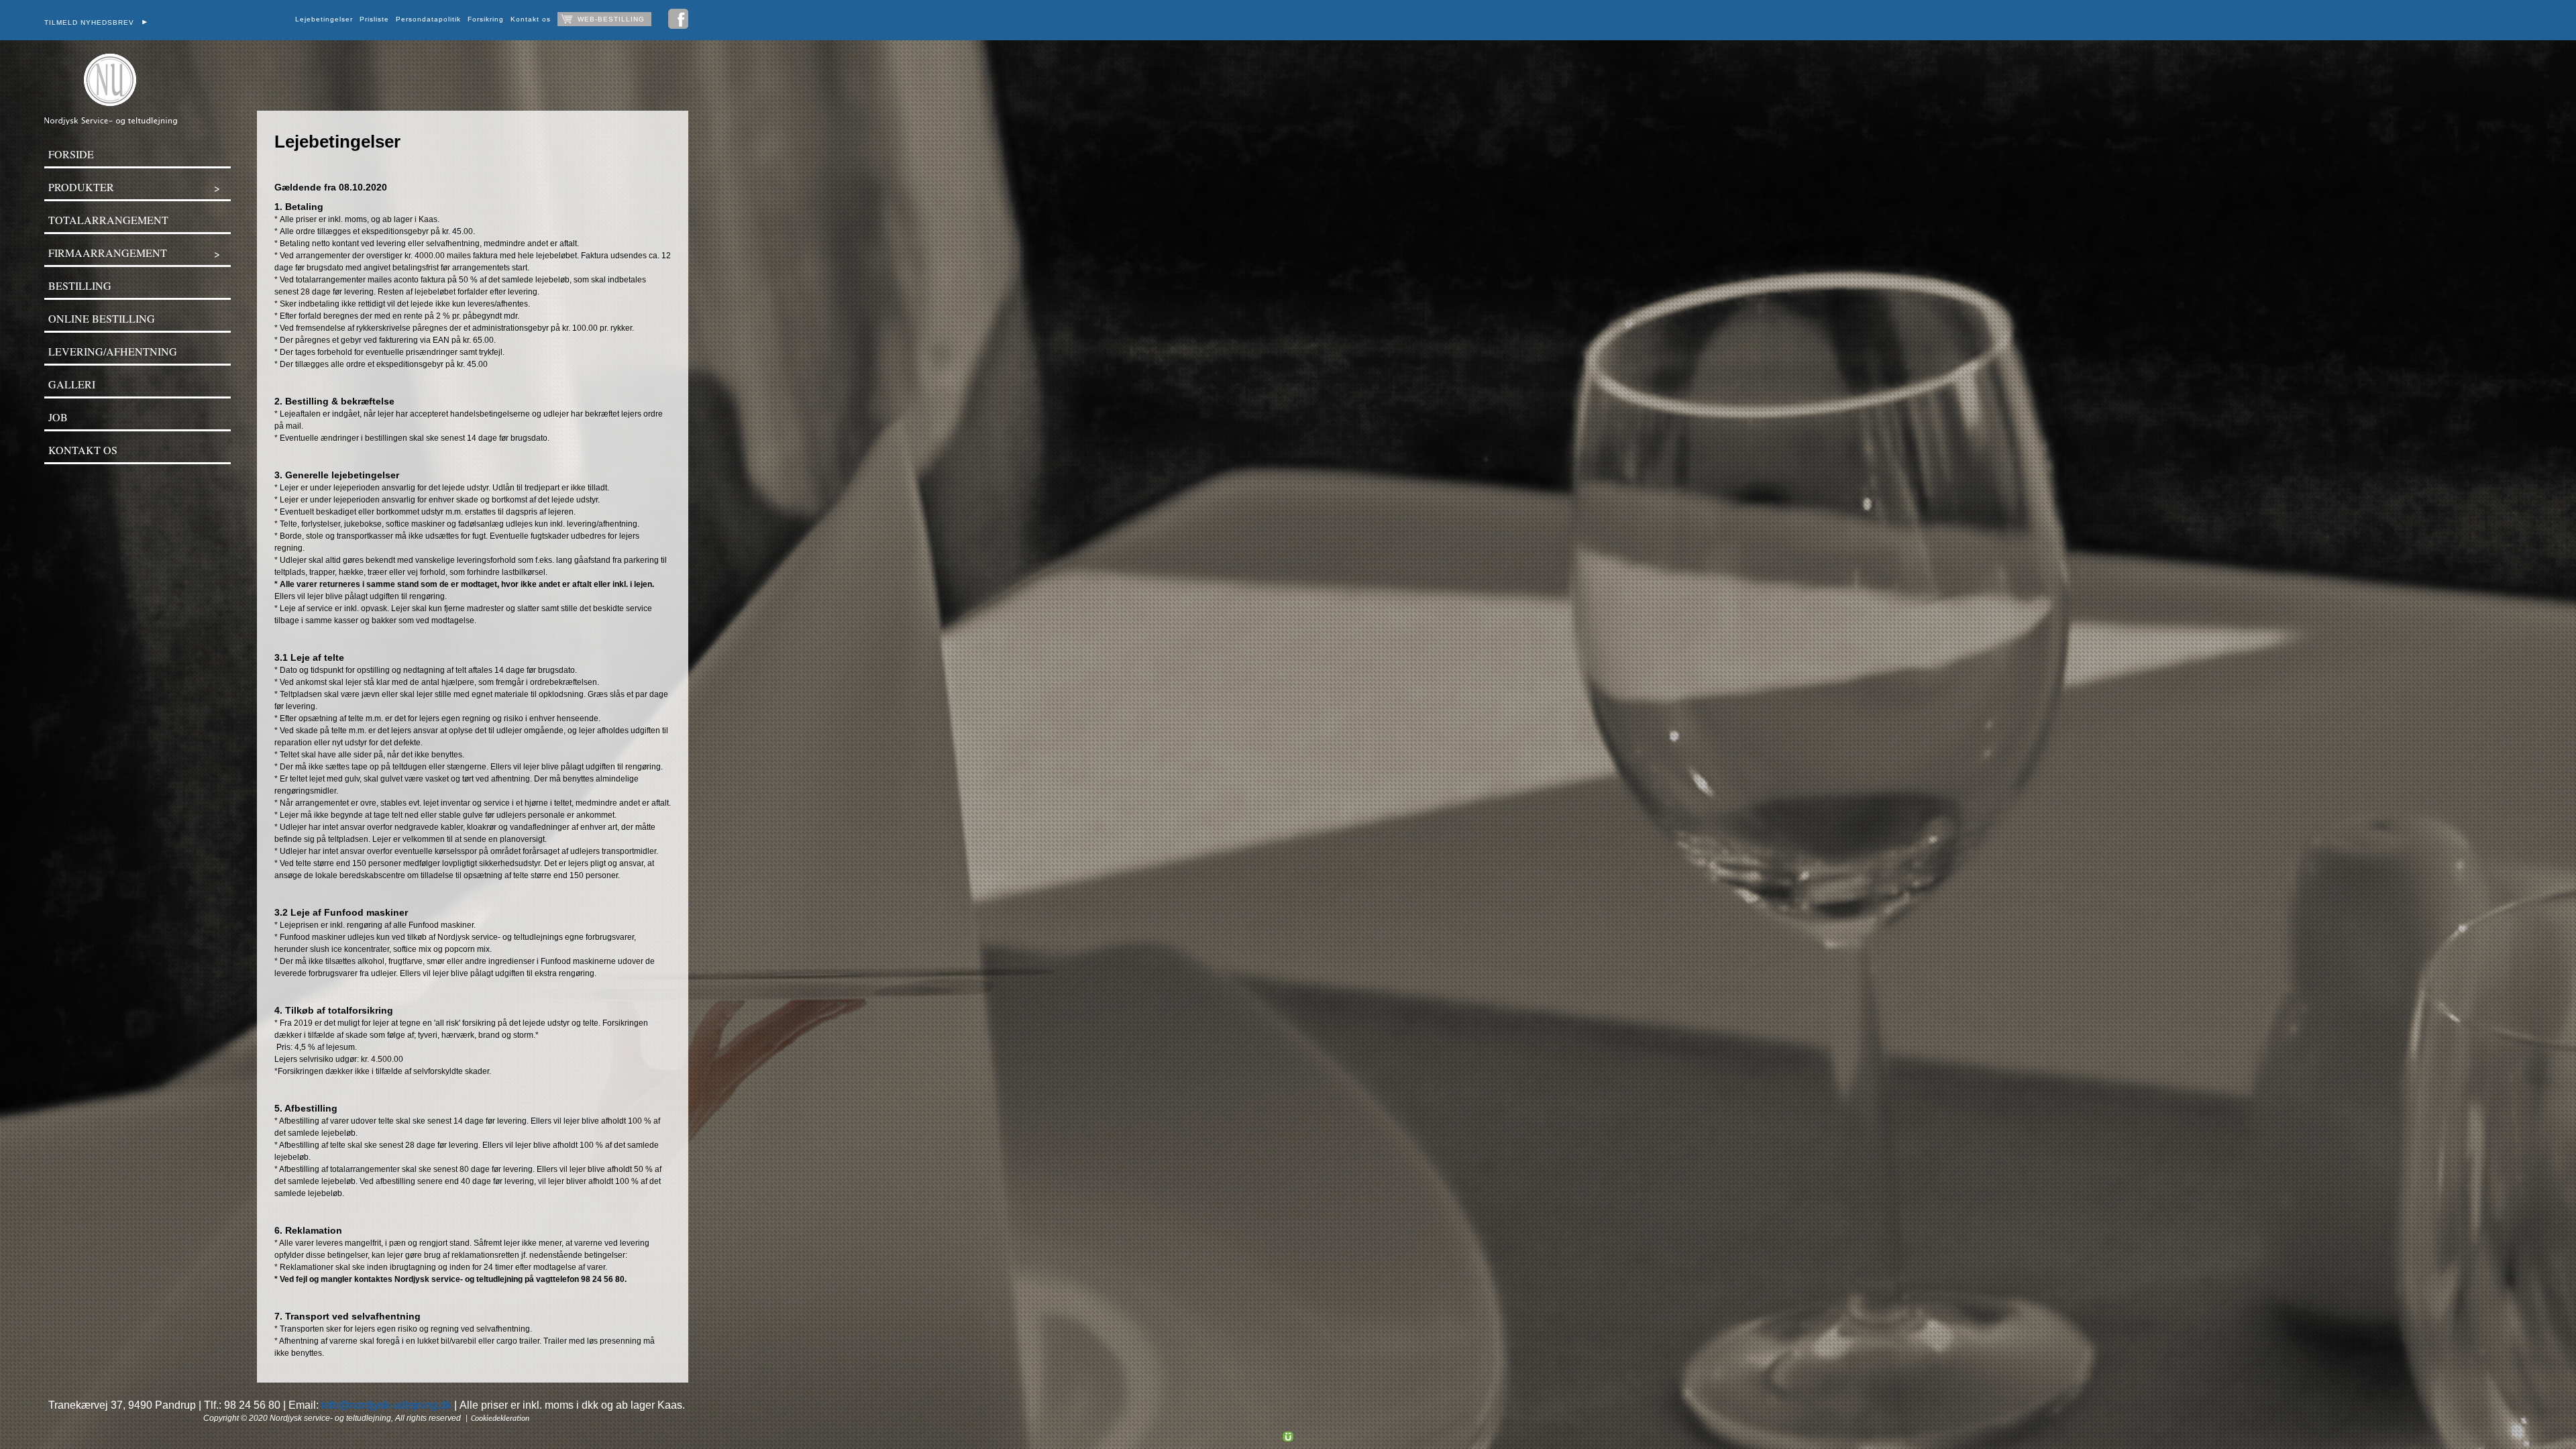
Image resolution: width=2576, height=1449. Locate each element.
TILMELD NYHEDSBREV (93, 22)
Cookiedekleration (500, 1419)
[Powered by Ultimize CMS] (1288, 1436)
